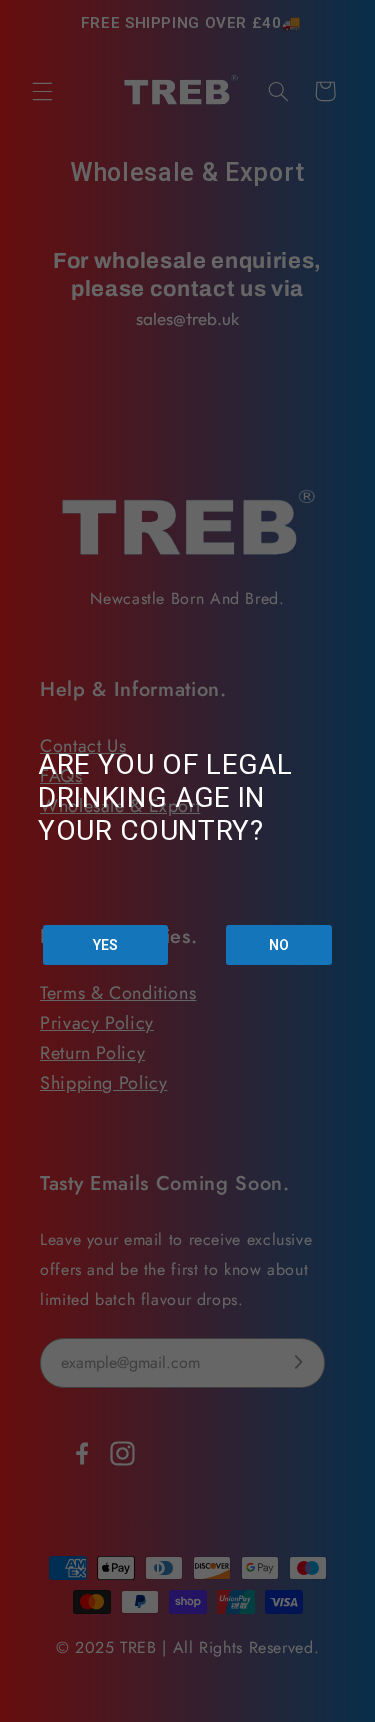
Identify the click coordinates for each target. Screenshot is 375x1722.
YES (105, 945)
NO (279, 945)
